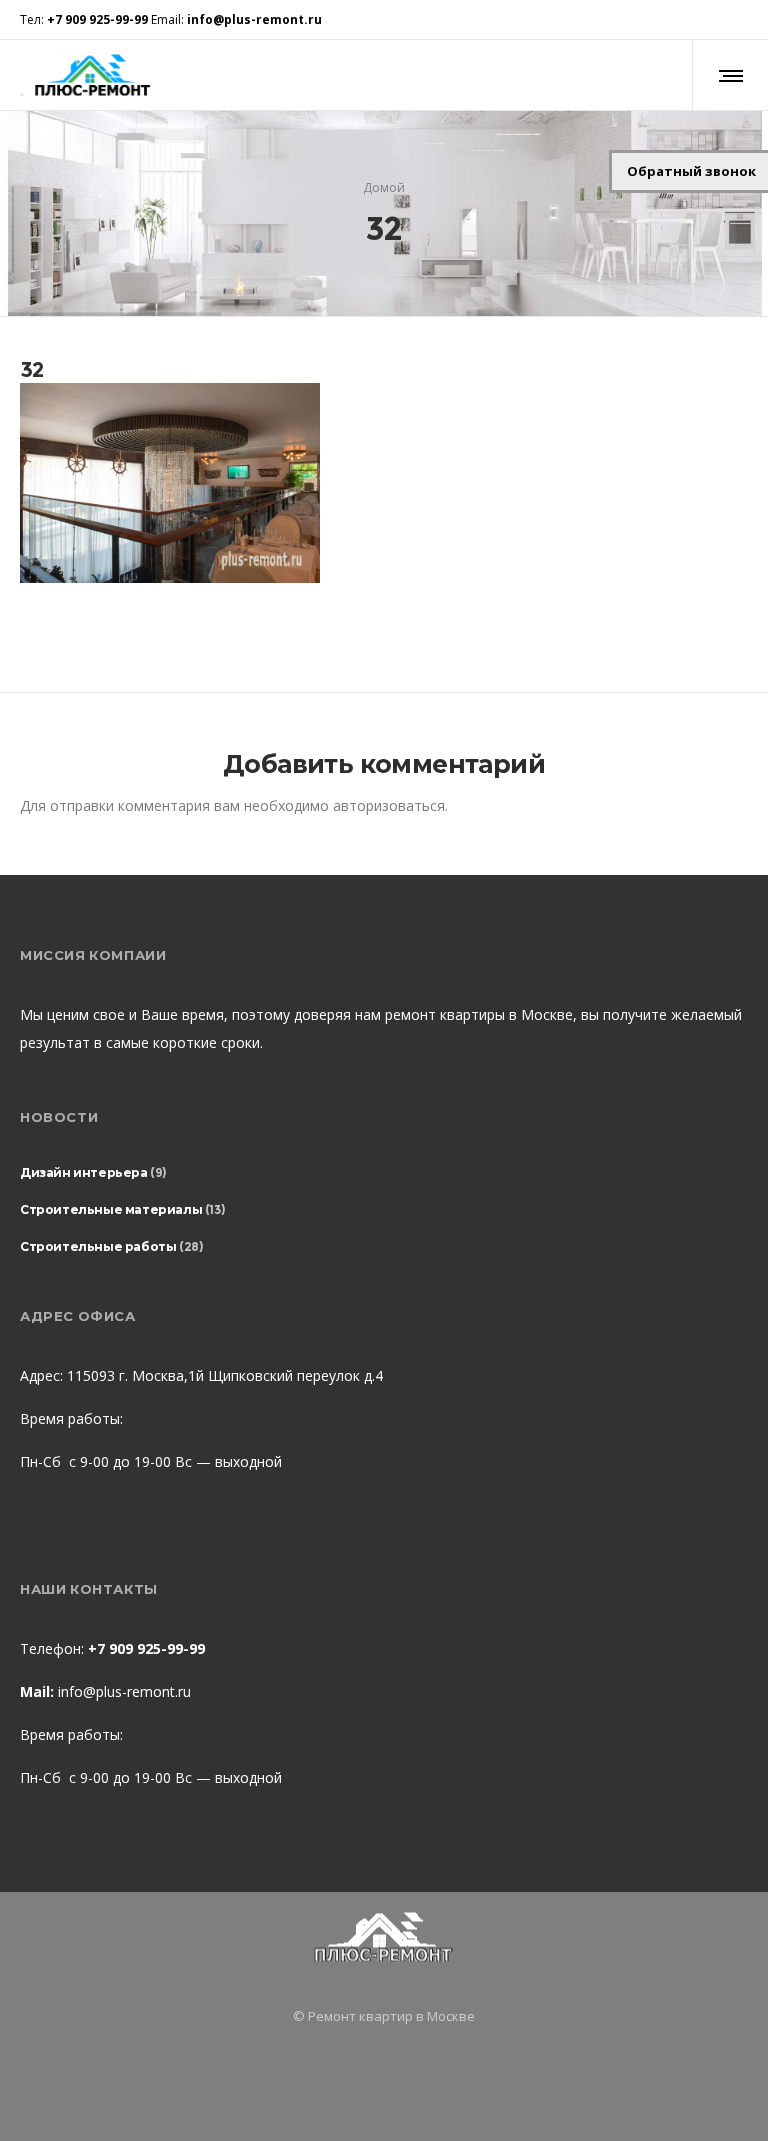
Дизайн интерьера (84, 1172)
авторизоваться (389, 805)
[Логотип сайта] (92, 75)
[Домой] (384, 1938)
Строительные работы (98, 1246)
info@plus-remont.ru (124, 1691)
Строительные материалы (111, 1209)
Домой (384, 186)
